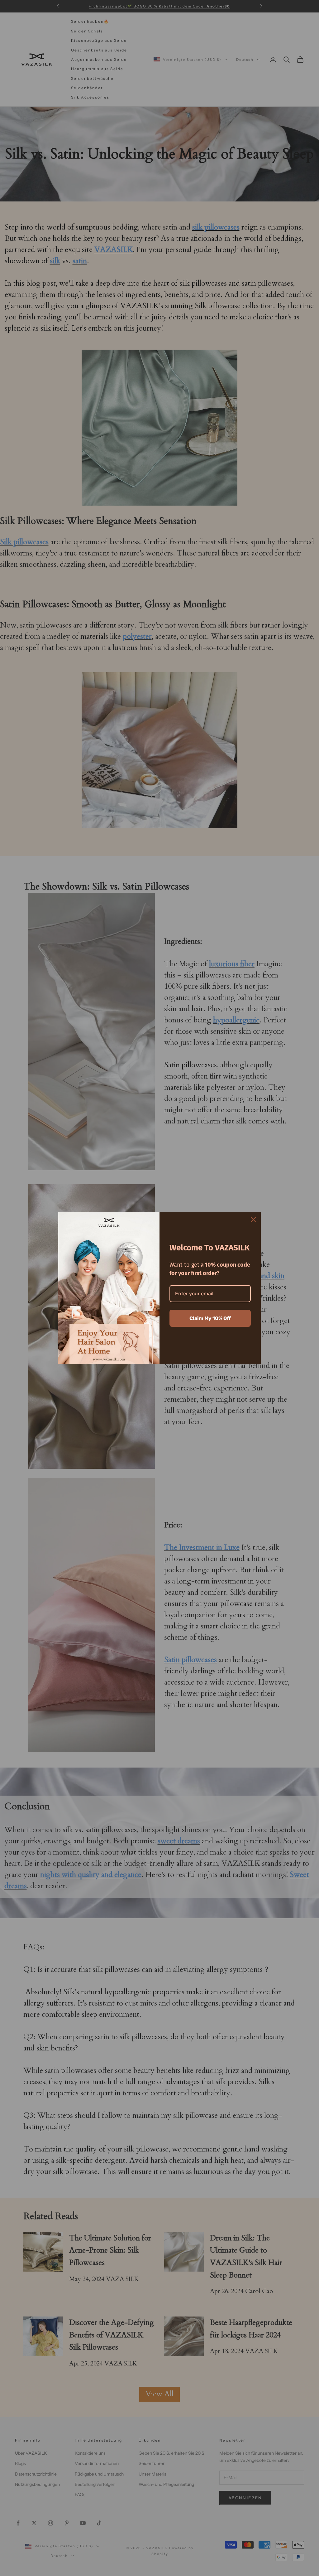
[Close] (253, 1220)
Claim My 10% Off (210, 1318)
